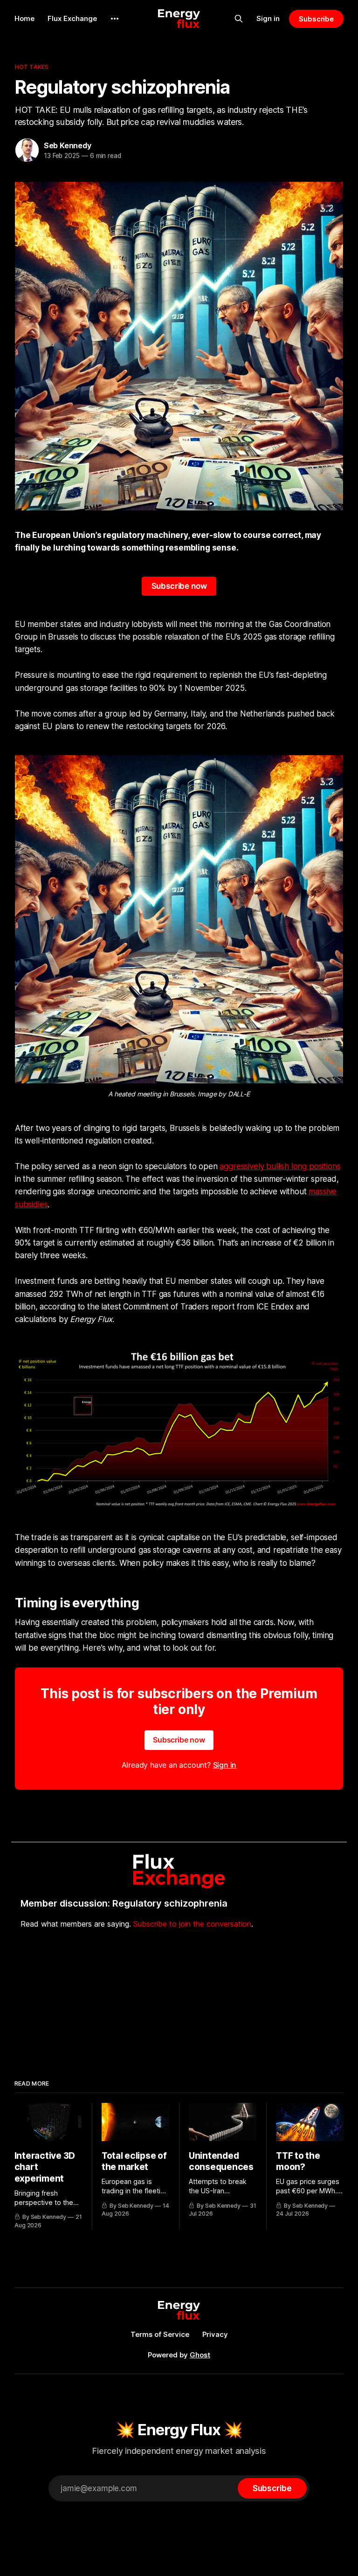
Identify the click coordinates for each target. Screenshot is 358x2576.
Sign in (268, 18)
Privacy (215, 2334)
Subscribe (316, 19)
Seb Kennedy (68, 145)
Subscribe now (179, 586)
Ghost (200, 2355)
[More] (115, 19)
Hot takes (32, 67)
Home (24, 18)
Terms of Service (160, 2334)
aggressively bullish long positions (280, 1166)
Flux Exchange (72, 18)
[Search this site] (239, 19)
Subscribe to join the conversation (192, 1924)
